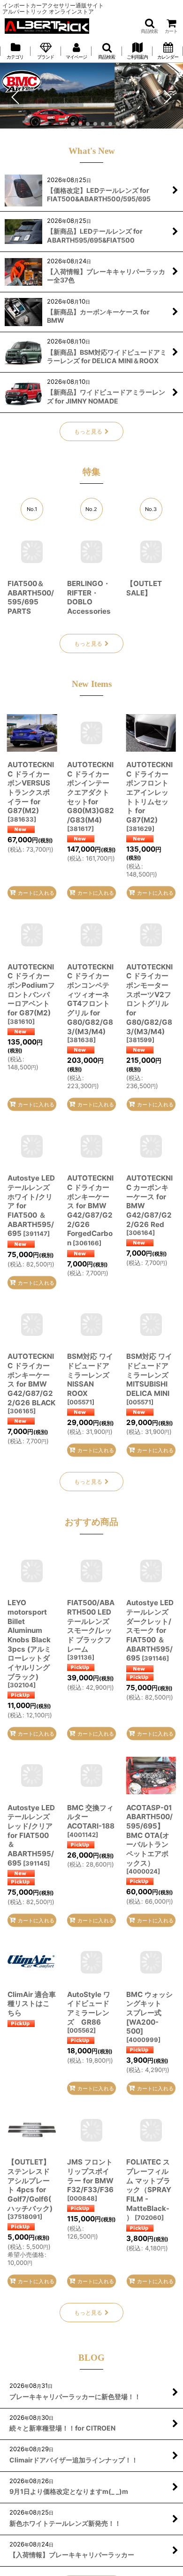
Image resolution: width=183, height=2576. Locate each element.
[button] (149, 26)
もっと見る (88, 431)
